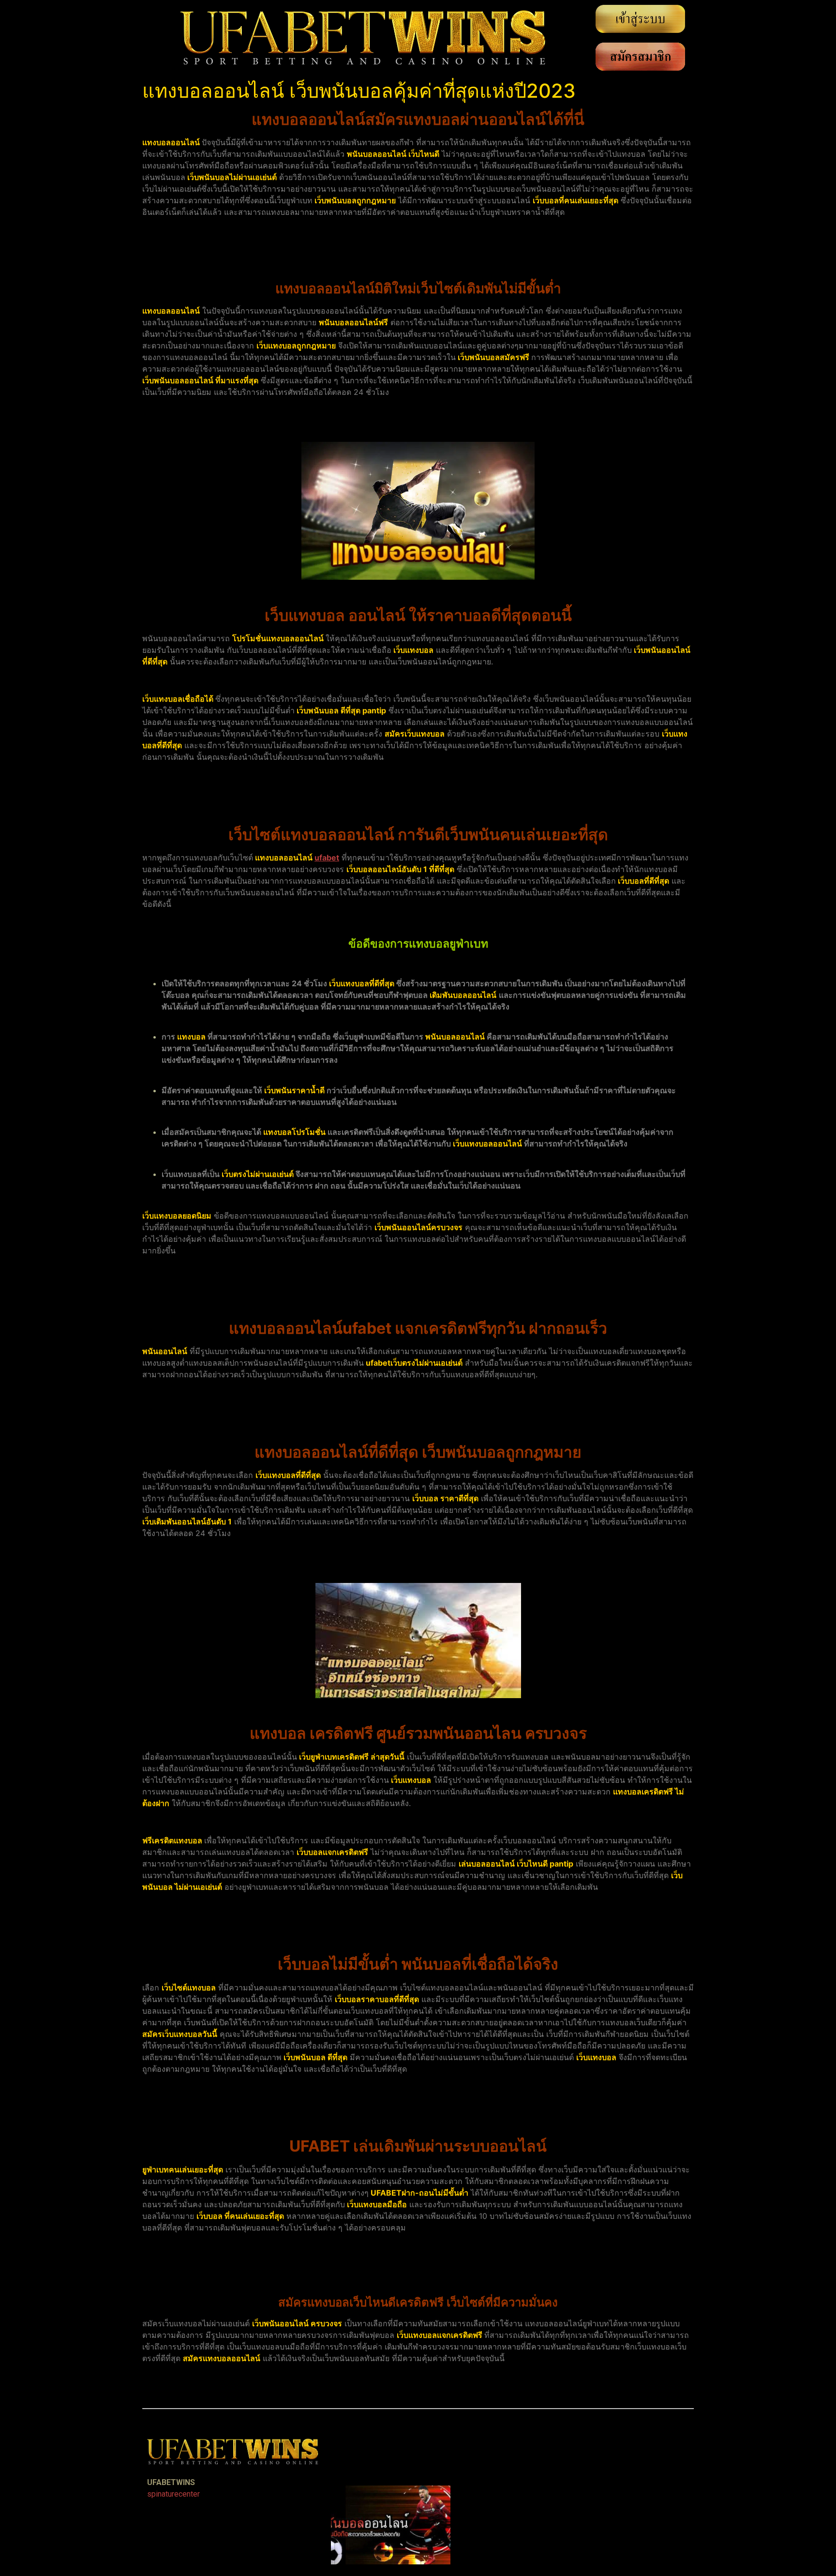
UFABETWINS (171, 2482)
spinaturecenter (173, 2494)
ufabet (327, 858)
